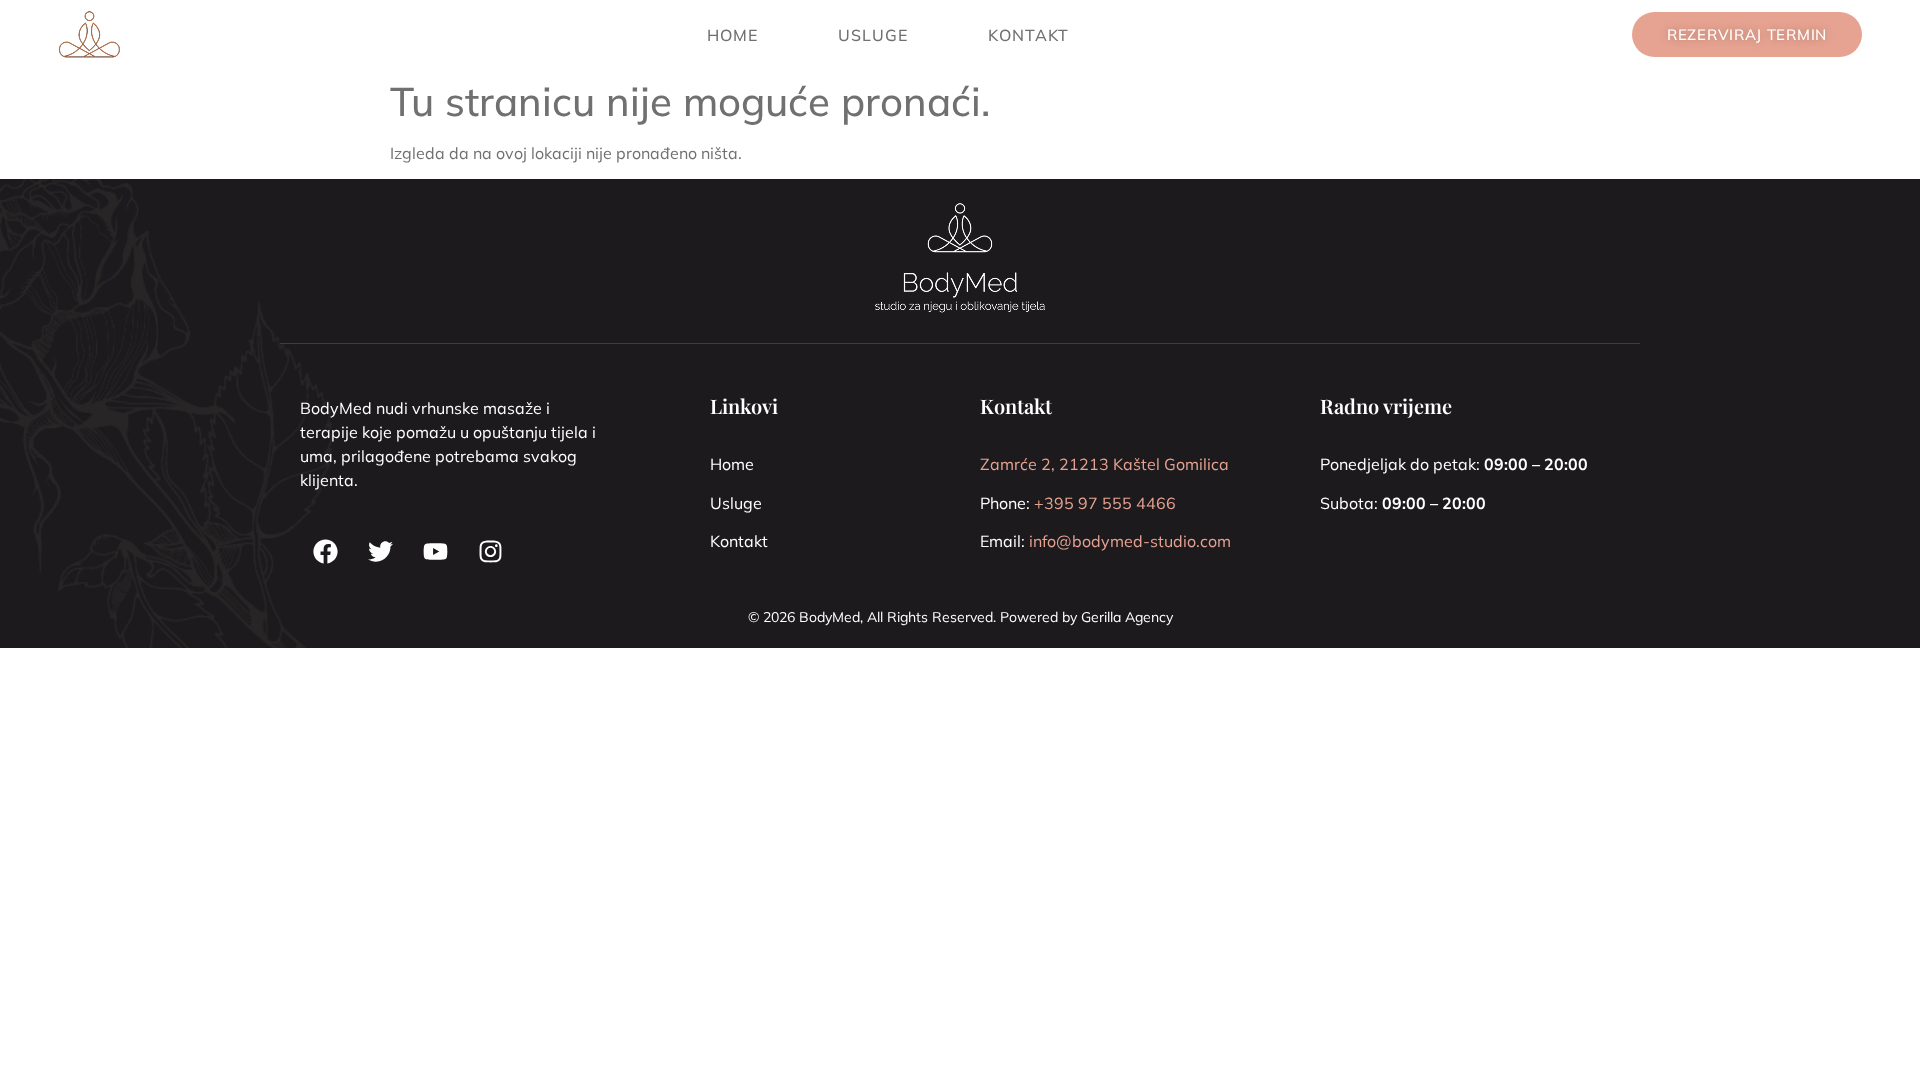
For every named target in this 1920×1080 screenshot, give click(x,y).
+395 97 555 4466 (1105, 503)
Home (732, 35)
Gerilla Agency (1127, 617)
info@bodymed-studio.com (1130, 541)
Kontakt (1028, 35)
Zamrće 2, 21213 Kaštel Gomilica (1104, 464)
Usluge (873, 35)
